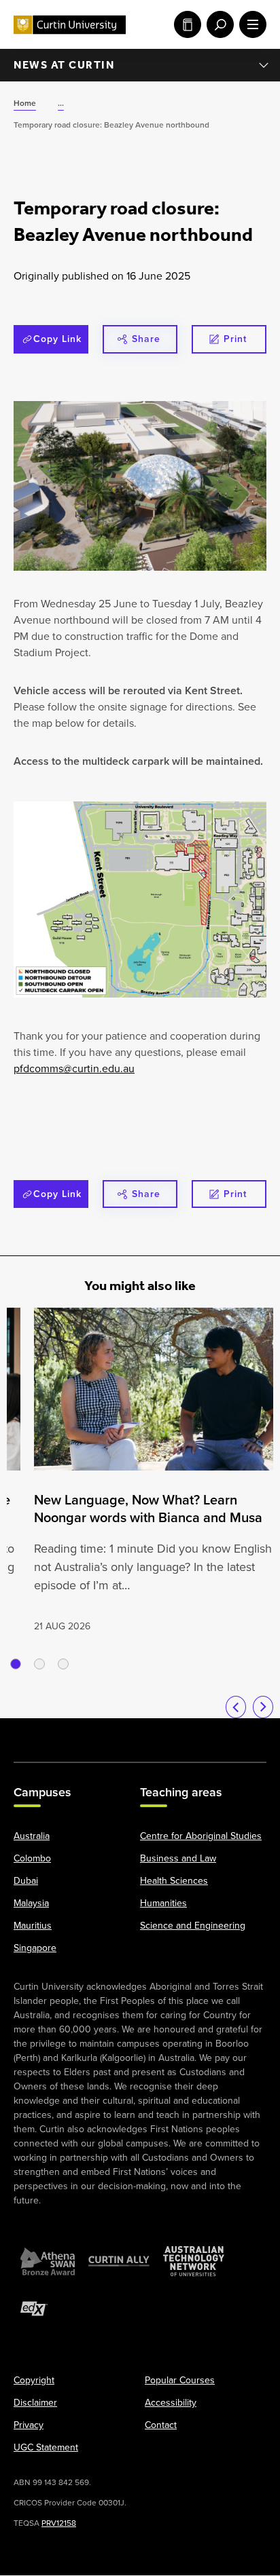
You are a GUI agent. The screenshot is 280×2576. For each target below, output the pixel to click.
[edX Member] (34, 2309)
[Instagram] (68, 1733)
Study (185, 24)
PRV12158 (59, 2524)
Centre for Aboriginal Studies (201, 1837)
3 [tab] (63, 1664)
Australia (32, 1837)
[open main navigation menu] (250, 24)
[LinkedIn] (140, 1733)
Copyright (34, 2381)
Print (235, 339)
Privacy (29, 2426)
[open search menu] (217, 24)
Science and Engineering (193, 1926)
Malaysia (31, 1904)
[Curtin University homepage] (70, 25)
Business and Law (178, 1859)
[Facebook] (32, 1733)
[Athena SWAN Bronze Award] (48, 2262)
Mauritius (33, 1926)
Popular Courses (180, 2381)
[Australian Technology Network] (194, 2262)
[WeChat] (212, 1733)
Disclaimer (35, 2403)
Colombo (32, 1859)
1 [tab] (16, 1664)
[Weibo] (176, 1733)
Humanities (163, 1904)
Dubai (26, 1881)
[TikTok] (248, 1733)
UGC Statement (46, 2448)
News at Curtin (64, 65)
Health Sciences (174, 1881)
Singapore (35, 1949)
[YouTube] (104, 1733)
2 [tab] (39, 1664)
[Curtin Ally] (119, 2262)
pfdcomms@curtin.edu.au (74, 1068)
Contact (161, 2426)
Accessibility (171, 2403)
